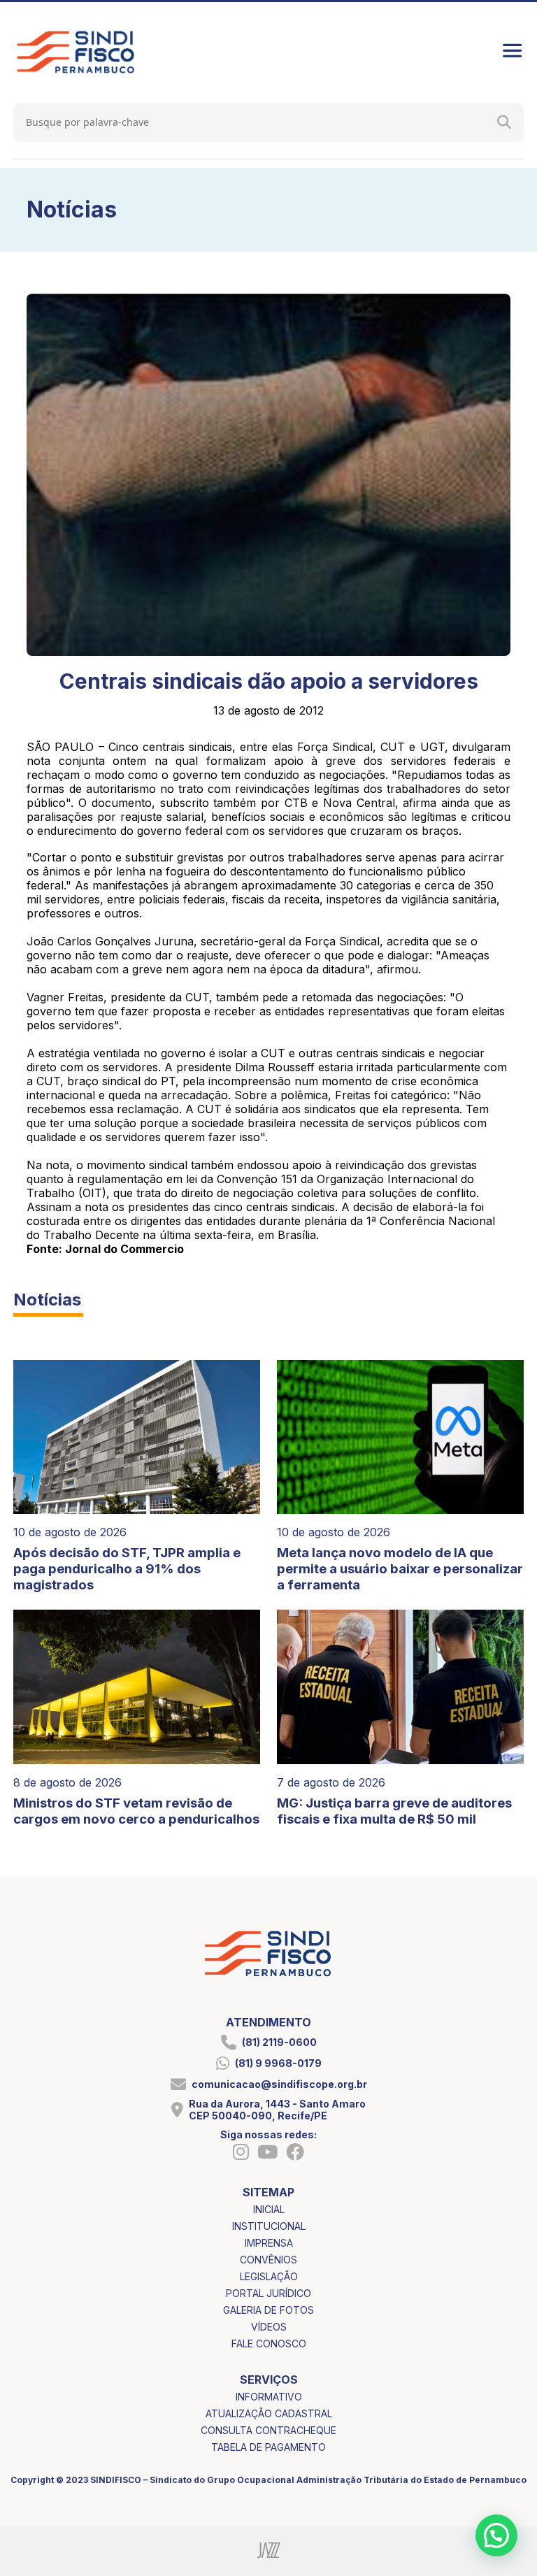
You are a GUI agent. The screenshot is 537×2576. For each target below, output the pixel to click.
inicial (269, 2209)
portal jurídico (268, 2293)
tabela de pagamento (268, 2447)
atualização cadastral (269, 2413)
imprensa (269, 2243)
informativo (269, 2397)
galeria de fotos (268, 2310)
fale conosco (269, 2344)
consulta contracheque (268, 2430)
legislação (269, 2276)
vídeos (269, 2327)
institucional (269, 2226)
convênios (268, 2260)
